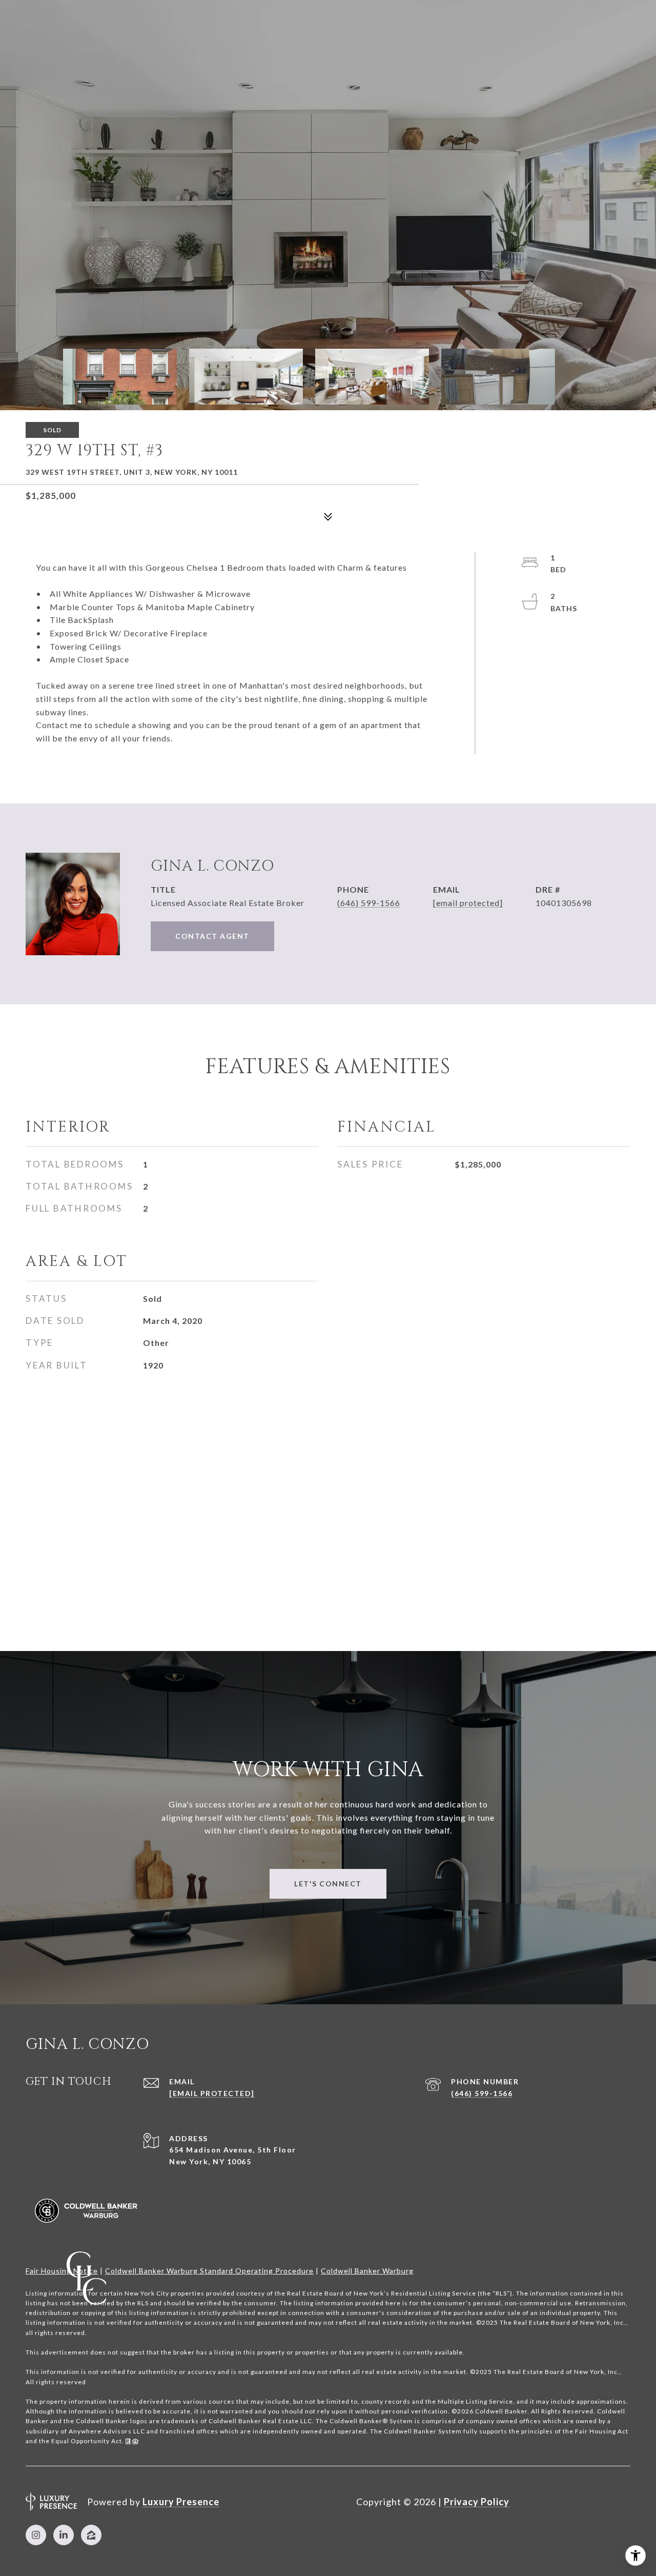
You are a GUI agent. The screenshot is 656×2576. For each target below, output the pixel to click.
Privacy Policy (477, 2502)
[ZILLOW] (91, 2535)
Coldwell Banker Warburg (367, 2271)
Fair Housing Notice (62, 2271)
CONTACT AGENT (212, 936)
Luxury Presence (181, 2502)
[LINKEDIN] (64, 2535)
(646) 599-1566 (369, 903)
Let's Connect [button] (328, 1884)
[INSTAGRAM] (36, 2535)
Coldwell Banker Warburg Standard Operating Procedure (209, 2271)
